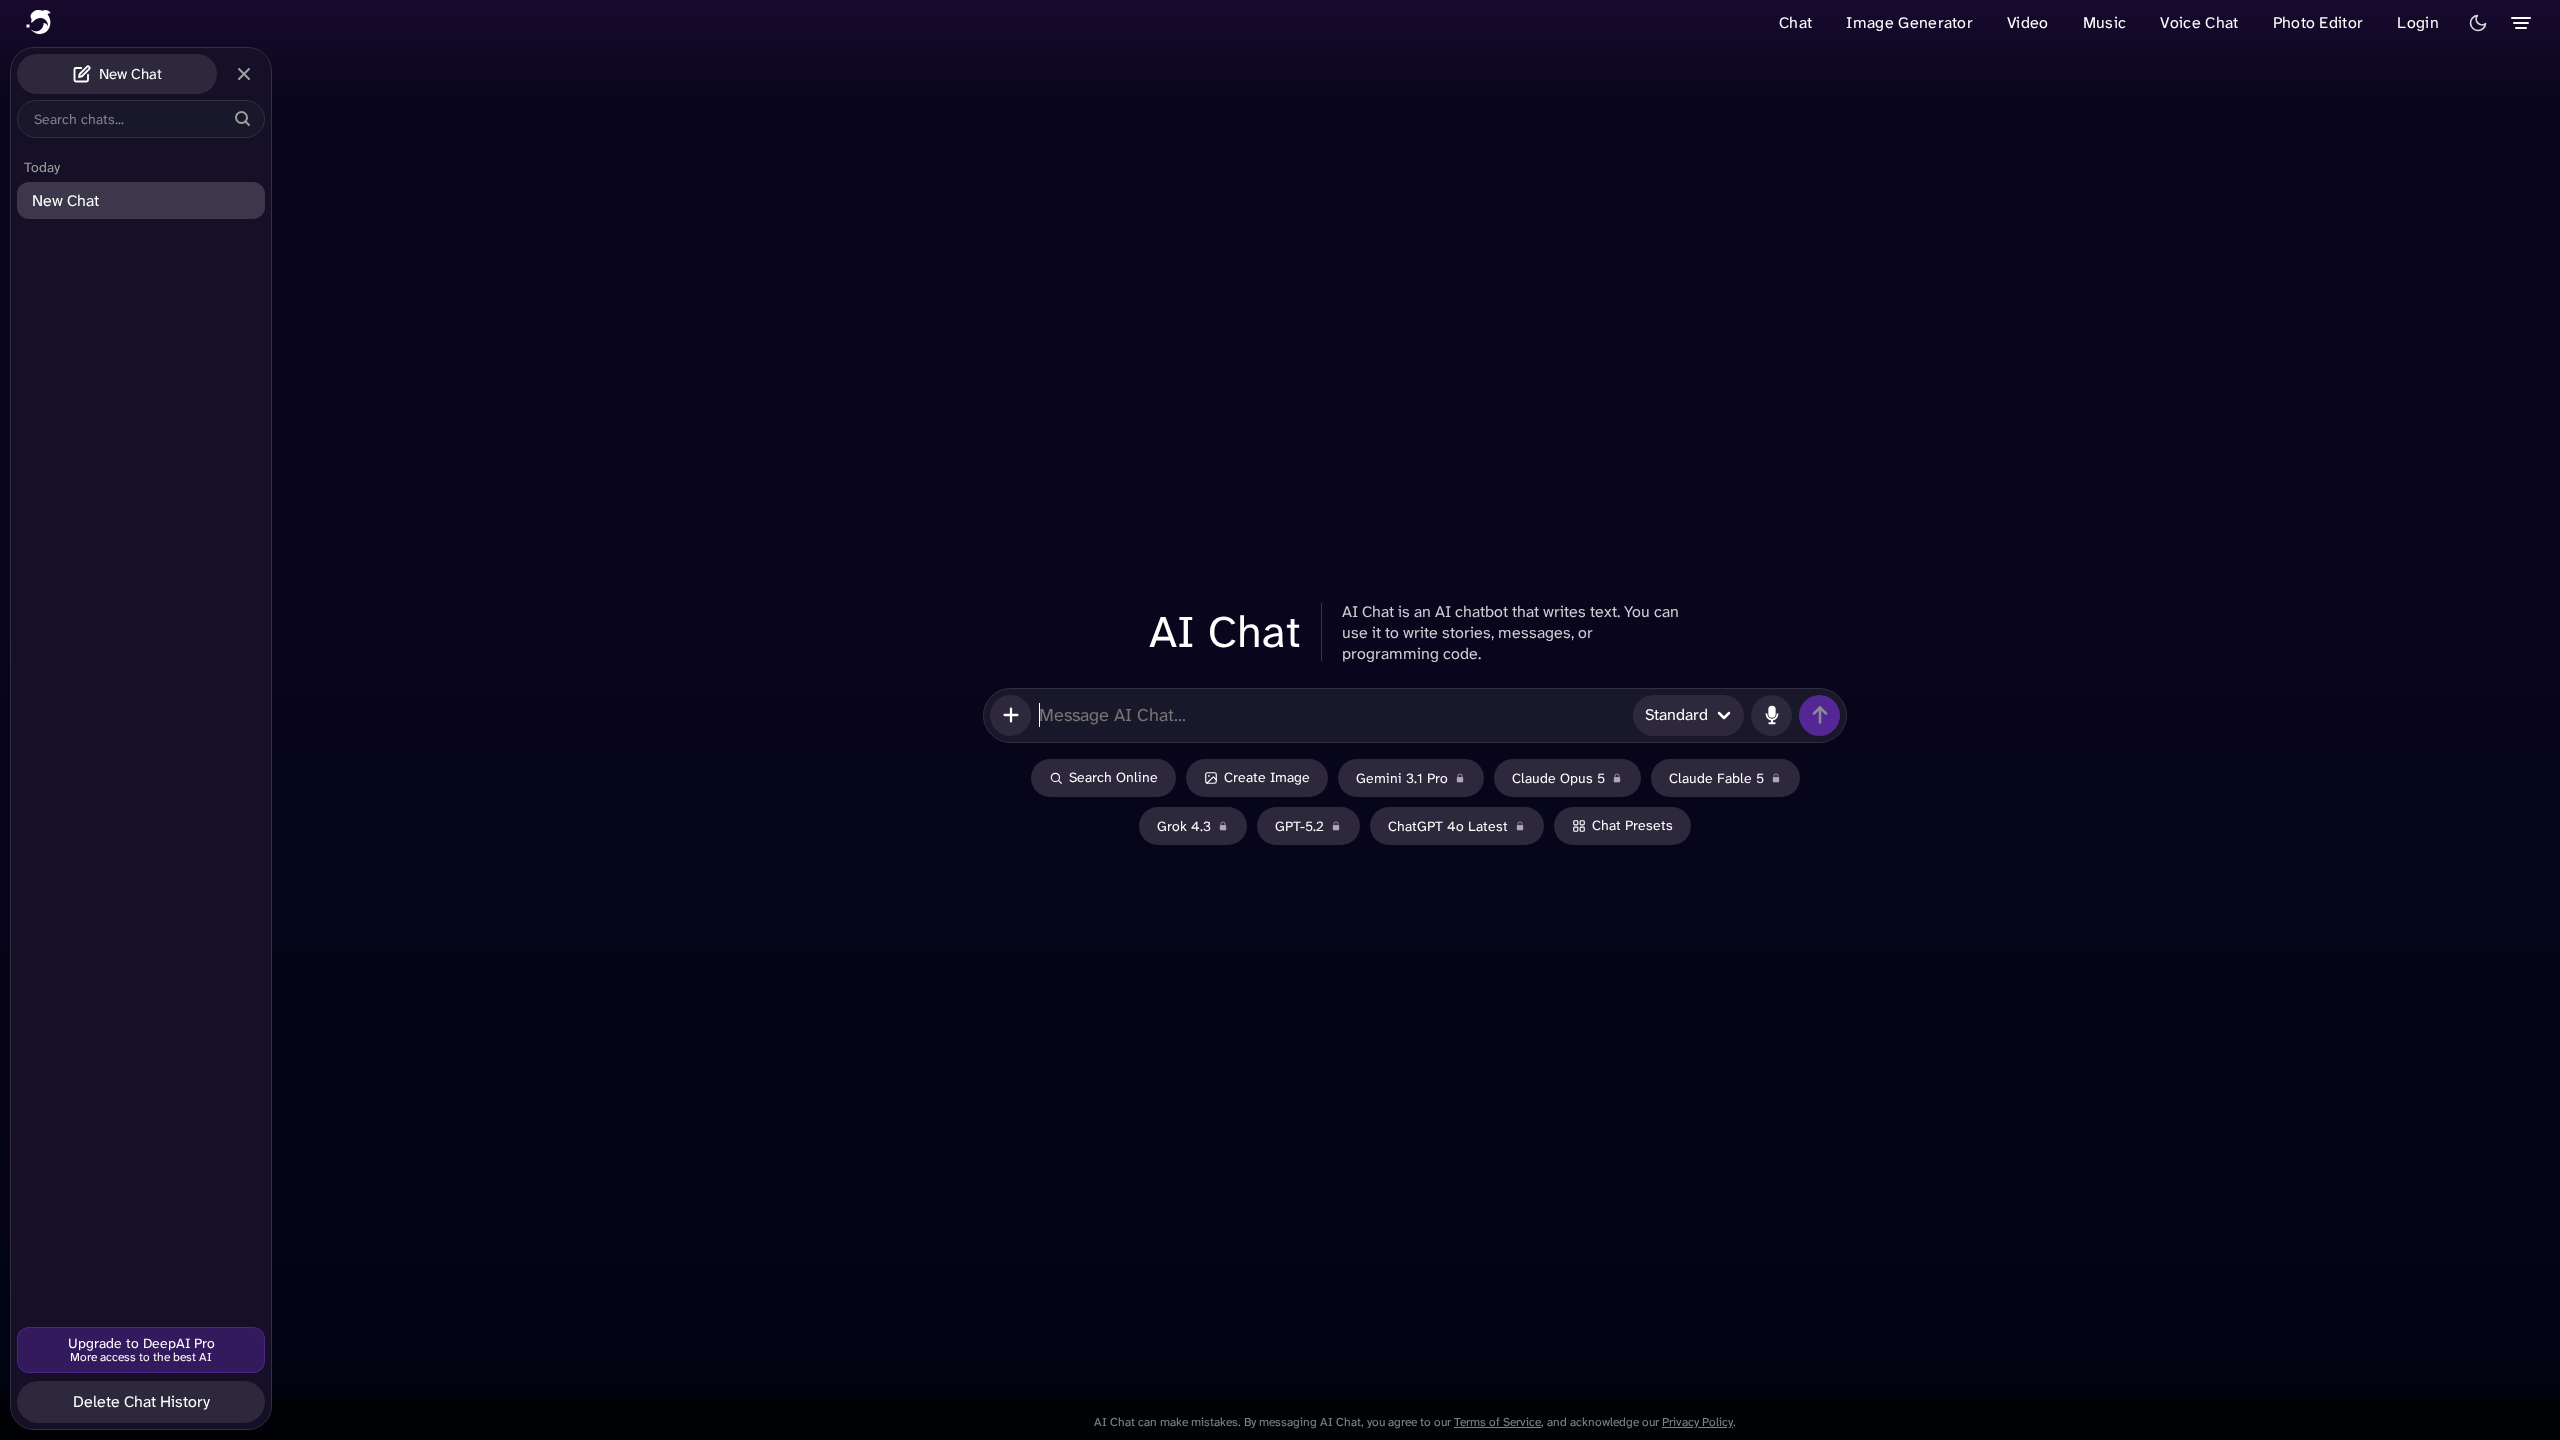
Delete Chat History (141, 1401)
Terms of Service (1497, 1422)
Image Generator (1909, 22)
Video (2028, 22)
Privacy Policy (1697, 1422)
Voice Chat (2199, 22)
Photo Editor (2318, 22)
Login (2418, 22)
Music (2105, 22)
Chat (1795, 22)
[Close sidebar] (244, 74)
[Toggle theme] (2478, 23)
